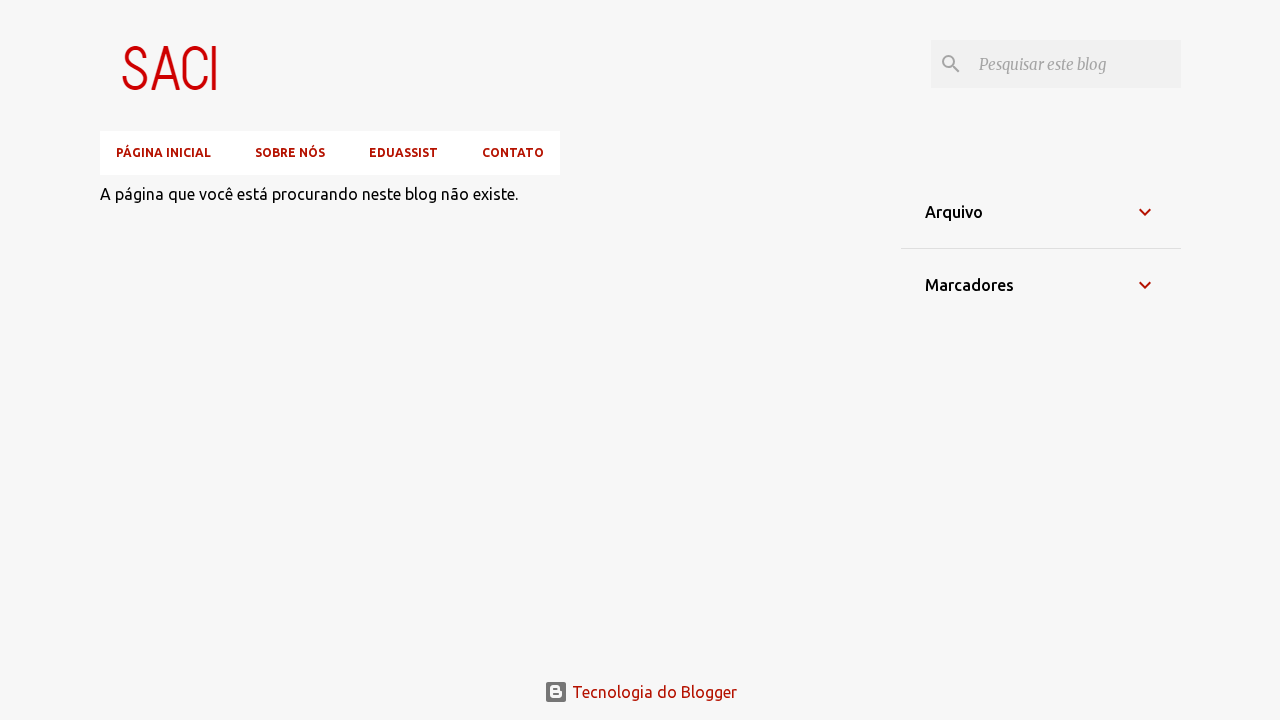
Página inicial (163, 152)
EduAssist (403, 152)
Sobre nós (290, 152)
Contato (513, 152)
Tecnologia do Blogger (652, 692)
